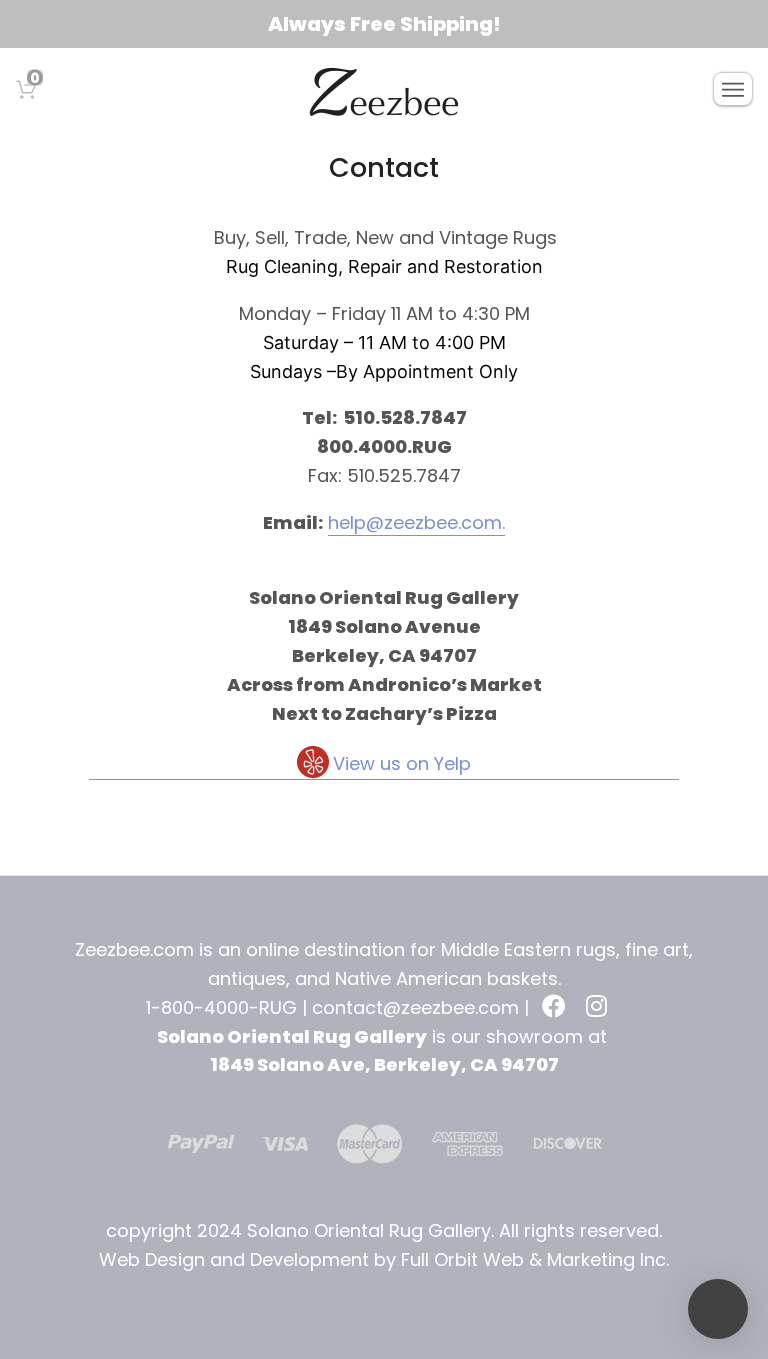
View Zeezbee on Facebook (556, 1008)
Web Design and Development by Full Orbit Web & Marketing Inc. (384, 1259)
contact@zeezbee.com (415, 1007)
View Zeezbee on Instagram (600, 1008)
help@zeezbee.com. (416, 522)
